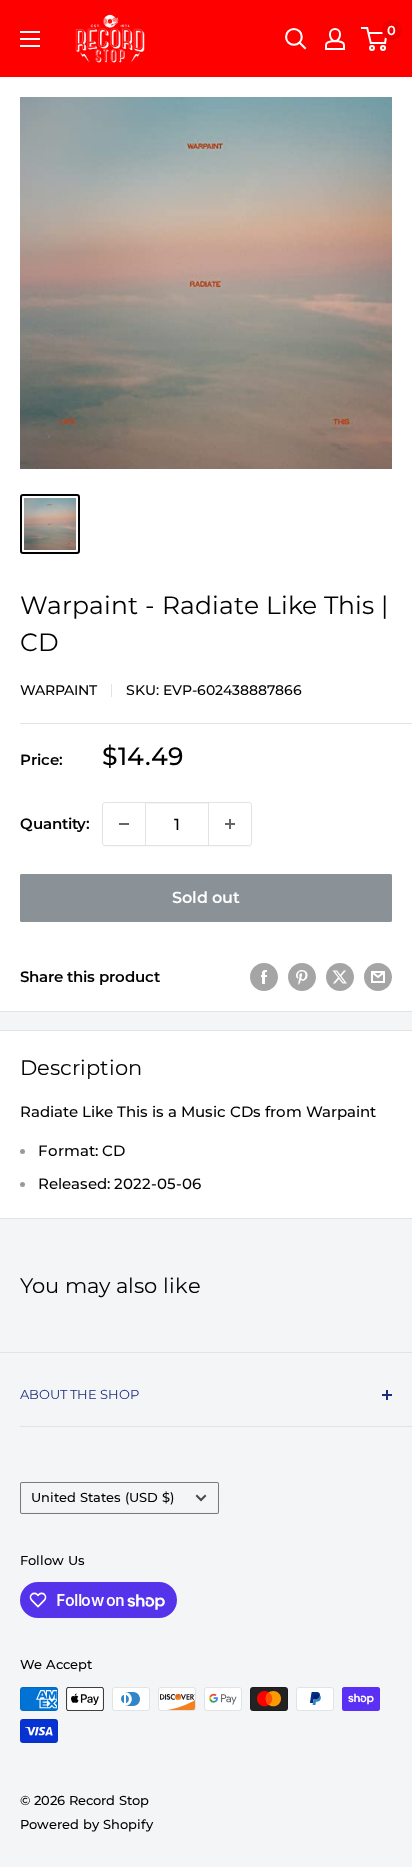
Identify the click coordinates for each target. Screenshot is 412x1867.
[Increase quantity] (230, 824)
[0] (375, 39)
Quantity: (55, 823)
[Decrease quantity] (124, 824)
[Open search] (296, 39)
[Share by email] (378, 976)
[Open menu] (30, 39)
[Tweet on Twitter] (340, 976)
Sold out (206, 897)
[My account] (335, 39)
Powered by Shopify (86, 1824)
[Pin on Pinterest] (302, 976)
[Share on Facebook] (264, 976)
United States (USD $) (102, 1497)
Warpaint (58, 690)
